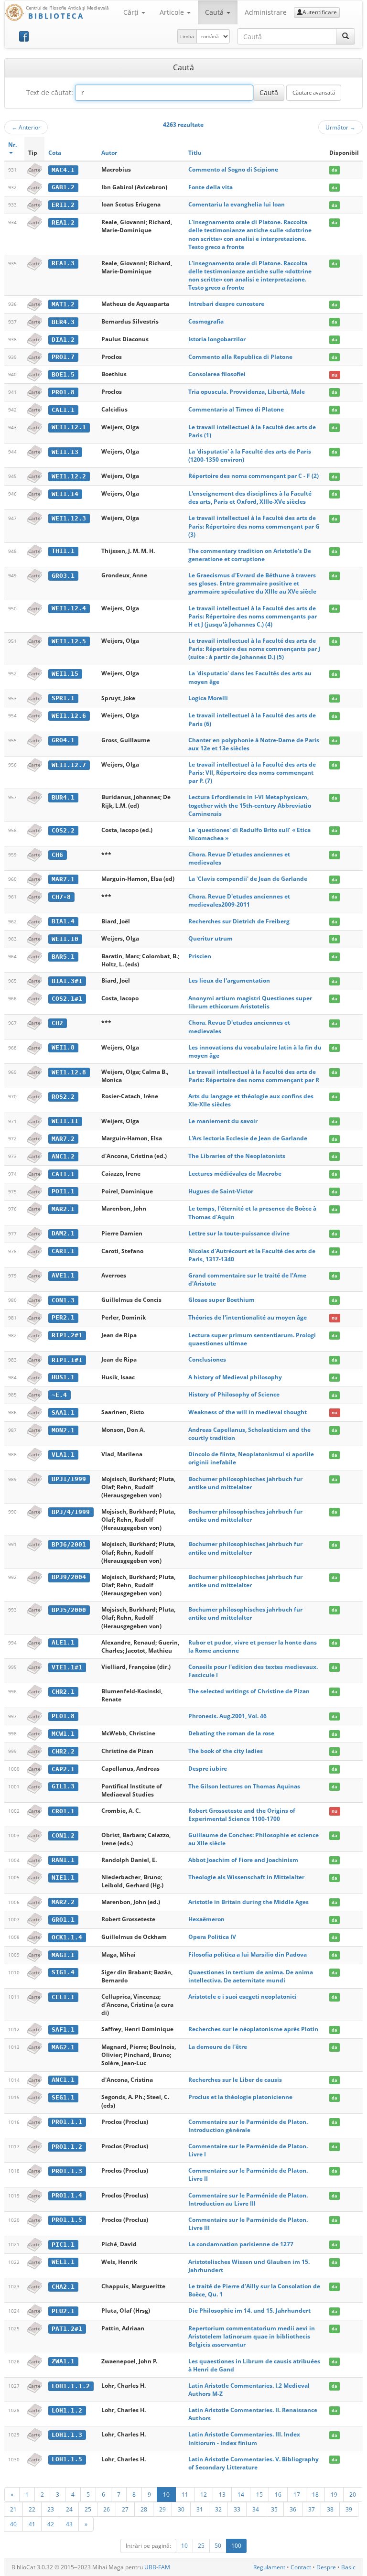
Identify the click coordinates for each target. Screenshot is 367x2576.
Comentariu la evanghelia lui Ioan (237, 204)
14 (241, 2494)
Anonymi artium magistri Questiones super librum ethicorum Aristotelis (250, 1002)
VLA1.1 (63, 1455)
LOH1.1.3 (67, 2435)
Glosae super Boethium (221, 1300)
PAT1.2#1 (67, 2329)
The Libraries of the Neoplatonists (237, 1156)
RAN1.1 (63, 1860)
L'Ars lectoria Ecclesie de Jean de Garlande (248, 1138)
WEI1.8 (63, 1047)
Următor (340, 127)
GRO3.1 (63, 576)
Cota (55, 153)
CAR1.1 (63, 1251)
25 (88, 2509)
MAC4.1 (63, 170)
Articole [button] (173, 12)
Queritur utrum (210, 938)
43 (69, 2524)
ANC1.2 (63, 1156)
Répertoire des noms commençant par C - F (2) (254, 476)
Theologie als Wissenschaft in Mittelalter (246, 1877)
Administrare (266, 12)
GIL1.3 (63, 1786)
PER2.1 (63, 1317)
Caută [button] (215, 12)
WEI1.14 (65, 494)
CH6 (57, 855)
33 (237, 2509)
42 (51, 2524)
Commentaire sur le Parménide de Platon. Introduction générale (248, 2126)
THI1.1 (63, 551)
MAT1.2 (63, 304)
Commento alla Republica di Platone (240, 357)
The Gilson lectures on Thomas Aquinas (244, 1786)
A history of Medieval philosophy (235, 1377)
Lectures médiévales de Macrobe (235, 1174)
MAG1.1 (63, 1955)
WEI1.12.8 (69, 1072)
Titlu (195, 153)
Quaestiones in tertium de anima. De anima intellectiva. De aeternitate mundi (251, 1976)
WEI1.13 (65, 452)
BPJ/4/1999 (71, 1512)
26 (107, 2509)
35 (274, 2509)
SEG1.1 (63, 2097)
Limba (187, 36)
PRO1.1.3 (67, 2171)
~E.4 (59, 1395)
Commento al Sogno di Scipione (233, 169)
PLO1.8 (63, 1716)
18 (315, 2494)
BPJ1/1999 (69, 1479)
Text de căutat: (50, 92)
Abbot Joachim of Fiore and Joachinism (243, 1860)
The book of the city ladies (226, 1751)
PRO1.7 (63, 357)
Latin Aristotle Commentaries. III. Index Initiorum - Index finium (244, 2438)
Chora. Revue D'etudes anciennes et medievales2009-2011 (239, 900)
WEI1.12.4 (69, 608)
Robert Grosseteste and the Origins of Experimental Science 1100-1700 (242, 1815)
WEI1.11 (65, 1121)
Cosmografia (206, 321)
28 (144, 2509)
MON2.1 (63, 1430)
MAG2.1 (63, 2047)
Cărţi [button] (132, 12)
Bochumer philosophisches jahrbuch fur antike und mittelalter (245, 1483)
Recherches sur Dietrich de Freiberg (239, 921)
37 (312, 2509)
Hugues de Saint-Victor (221, 1191)
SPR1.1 (63, 698)
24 (69, 2509)
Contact (301, 2567)
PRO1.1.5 (67, 2220)
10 (166, 2494)
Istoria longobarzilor (217, 339)
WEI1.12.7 (69, 765)
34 (256, 2509)
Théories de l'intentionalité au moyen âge (248, 1317)
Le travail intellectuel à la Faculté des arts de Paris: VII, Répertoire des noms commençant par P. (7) (252, 773)
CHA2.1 (63, 2287)
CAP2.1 (63, 1769)
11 (185, 2494)
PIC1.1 (63, 2245)
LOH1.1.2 (67, 2410)
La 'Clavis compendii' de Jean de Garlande (248, 879)
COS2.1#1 (67, 999)
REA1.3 (63, 263)
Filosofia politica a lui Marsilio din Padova (248, 1954)
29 (162, 2509)
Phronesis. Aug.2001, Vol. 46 (227, 1716)
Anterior (26, 127)
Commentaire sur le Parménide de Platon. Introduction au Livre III (248, 2199)
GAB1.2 (63, 187)
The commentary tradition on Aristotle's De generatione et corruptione (250, 555)
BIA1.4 (63, 921)
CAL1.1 (63, 410)
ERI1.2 (63, 205)
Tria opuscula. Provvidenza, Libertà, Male (247, 392)
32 (218, 2509)
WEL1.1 (63, 2262)
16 (278, 2494)
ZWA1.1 (63, 2361)
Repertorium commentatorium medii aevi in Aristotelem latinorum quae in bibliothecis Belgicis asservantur (252, 2336)
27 (125, 2509)
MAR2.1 (63, 1209)
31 (200, 2509)
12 (204, 2494)
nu (335, 374)
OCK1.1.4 (67, 1937)
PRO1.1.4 (67, 2195)
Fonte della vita (210, 187)
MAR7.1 (63, 879)
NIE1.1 (63, 1878)
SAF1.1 (63, 2029)
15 (259, 2494)
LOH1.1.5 (67, 2459)
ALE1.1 (63, 1642)
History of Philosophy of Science (234, 1394)
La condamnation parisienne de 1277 (241, 2244)
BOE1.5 (63, 374)
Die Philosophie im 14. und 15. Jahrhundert (249, 2311)
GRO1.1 (63, 1920)
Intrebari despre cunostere (226, 304)
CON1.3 (63, 1300)
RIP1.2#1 (67, 1335)
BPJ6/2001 (69, 1544)
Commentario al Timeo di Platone (236, 409)
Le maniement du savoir (223, 1121)
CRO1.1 (63, 1811)
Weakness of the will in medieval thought (248, 1412)
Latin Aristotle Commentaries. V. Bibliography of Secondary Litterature (254, 2463)
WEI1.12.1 (69, 427)
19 (334, 2494)
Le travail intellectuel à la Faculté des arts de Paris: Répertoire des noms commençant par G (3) (254, 526)
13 (222, 2494)
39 (349, 2509)
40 (13, 2524)
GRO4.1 (63, 740)
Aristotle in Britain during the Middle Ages (248, 1902)
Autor (109, 153)
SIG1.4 (63, 1972)
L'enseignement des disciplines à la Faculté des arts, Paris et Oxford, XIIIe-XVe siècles (250, 498)
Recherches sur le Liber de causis (235, 2080)
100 (236, 2546)
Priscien (200, 956)
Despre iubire (208, 1769)
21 (13, 2509)
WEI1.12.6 (69, 716)
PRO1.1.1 (67, 2122)
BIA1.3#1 (67, 981)
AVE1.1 (63, 1275)
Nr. (12, 145)
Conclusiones (207, 1359)
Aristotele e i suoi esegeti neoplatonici (243, 1997)
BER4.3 (63, 322)
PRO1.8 (63, 392)
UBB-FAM (157, 2567)
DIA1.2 (63, 340)
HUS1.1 (63, 1377)
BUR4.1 (63, 797)
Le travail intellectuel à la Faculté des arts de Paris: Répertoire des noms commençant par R (254, 1076)
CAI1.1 (63, 1174)
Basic (348, 2567)
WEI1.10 (65, 939)
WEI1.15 (65, 674)
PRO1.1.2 (67, 2147)
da (334, 170)
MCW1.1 (63, 1734)
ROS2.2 (63, 1097)
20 (353, 2494)
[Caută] (345, 36)
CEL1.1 (63, 1997)
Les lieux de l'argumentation (229, 980)
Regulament (269, 2567)
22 (32, 2509)
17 (297, 2494)
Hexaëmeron (206, 1919)
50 (218, 2546)
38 (330, 2509)
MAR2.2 (63, 1902)
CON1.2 (63, 1835)
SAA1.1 (63, 1412)
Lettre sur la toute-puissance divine (239, 1233)
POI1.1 (63, 1191)
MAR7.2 (63, 1139)
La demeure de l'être (218, 2047)
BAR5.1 (63, 957)
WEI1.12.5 (69, 641)
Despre (326, 2567)
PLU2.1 (63, 2311)
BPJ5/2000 (69, 1610)
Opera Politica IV (212, 1937)
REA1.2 (63, 222)
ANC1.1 (63, 2080)
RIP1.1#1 (67, 1360)
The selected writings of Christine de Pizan (249, 1691)
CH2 (57, 1023)
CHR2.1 (63, 1692)
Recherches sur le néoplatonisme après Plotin (253, 2029)
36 (293, 2509)
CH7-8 (61, 897)
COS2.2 (63, 830)
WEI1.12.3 (69, 518)
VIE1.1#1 (67, 1667)
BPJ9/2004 (69, 1577)
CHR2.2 (63, 1751)
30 (181, 2509)
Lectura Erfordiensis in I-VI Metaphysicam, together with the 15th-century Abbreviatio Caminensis (250, 805)
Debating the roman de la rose (231, 1733)
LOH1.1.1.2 (71, 2386)
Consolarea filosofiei (217, 374)
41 (32, 2524)
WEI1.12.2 (69, 476)
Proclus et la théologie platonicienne (240, 2097)
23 (51, 2509)
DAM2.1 (63, 1233)
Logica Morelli (208, 698)
